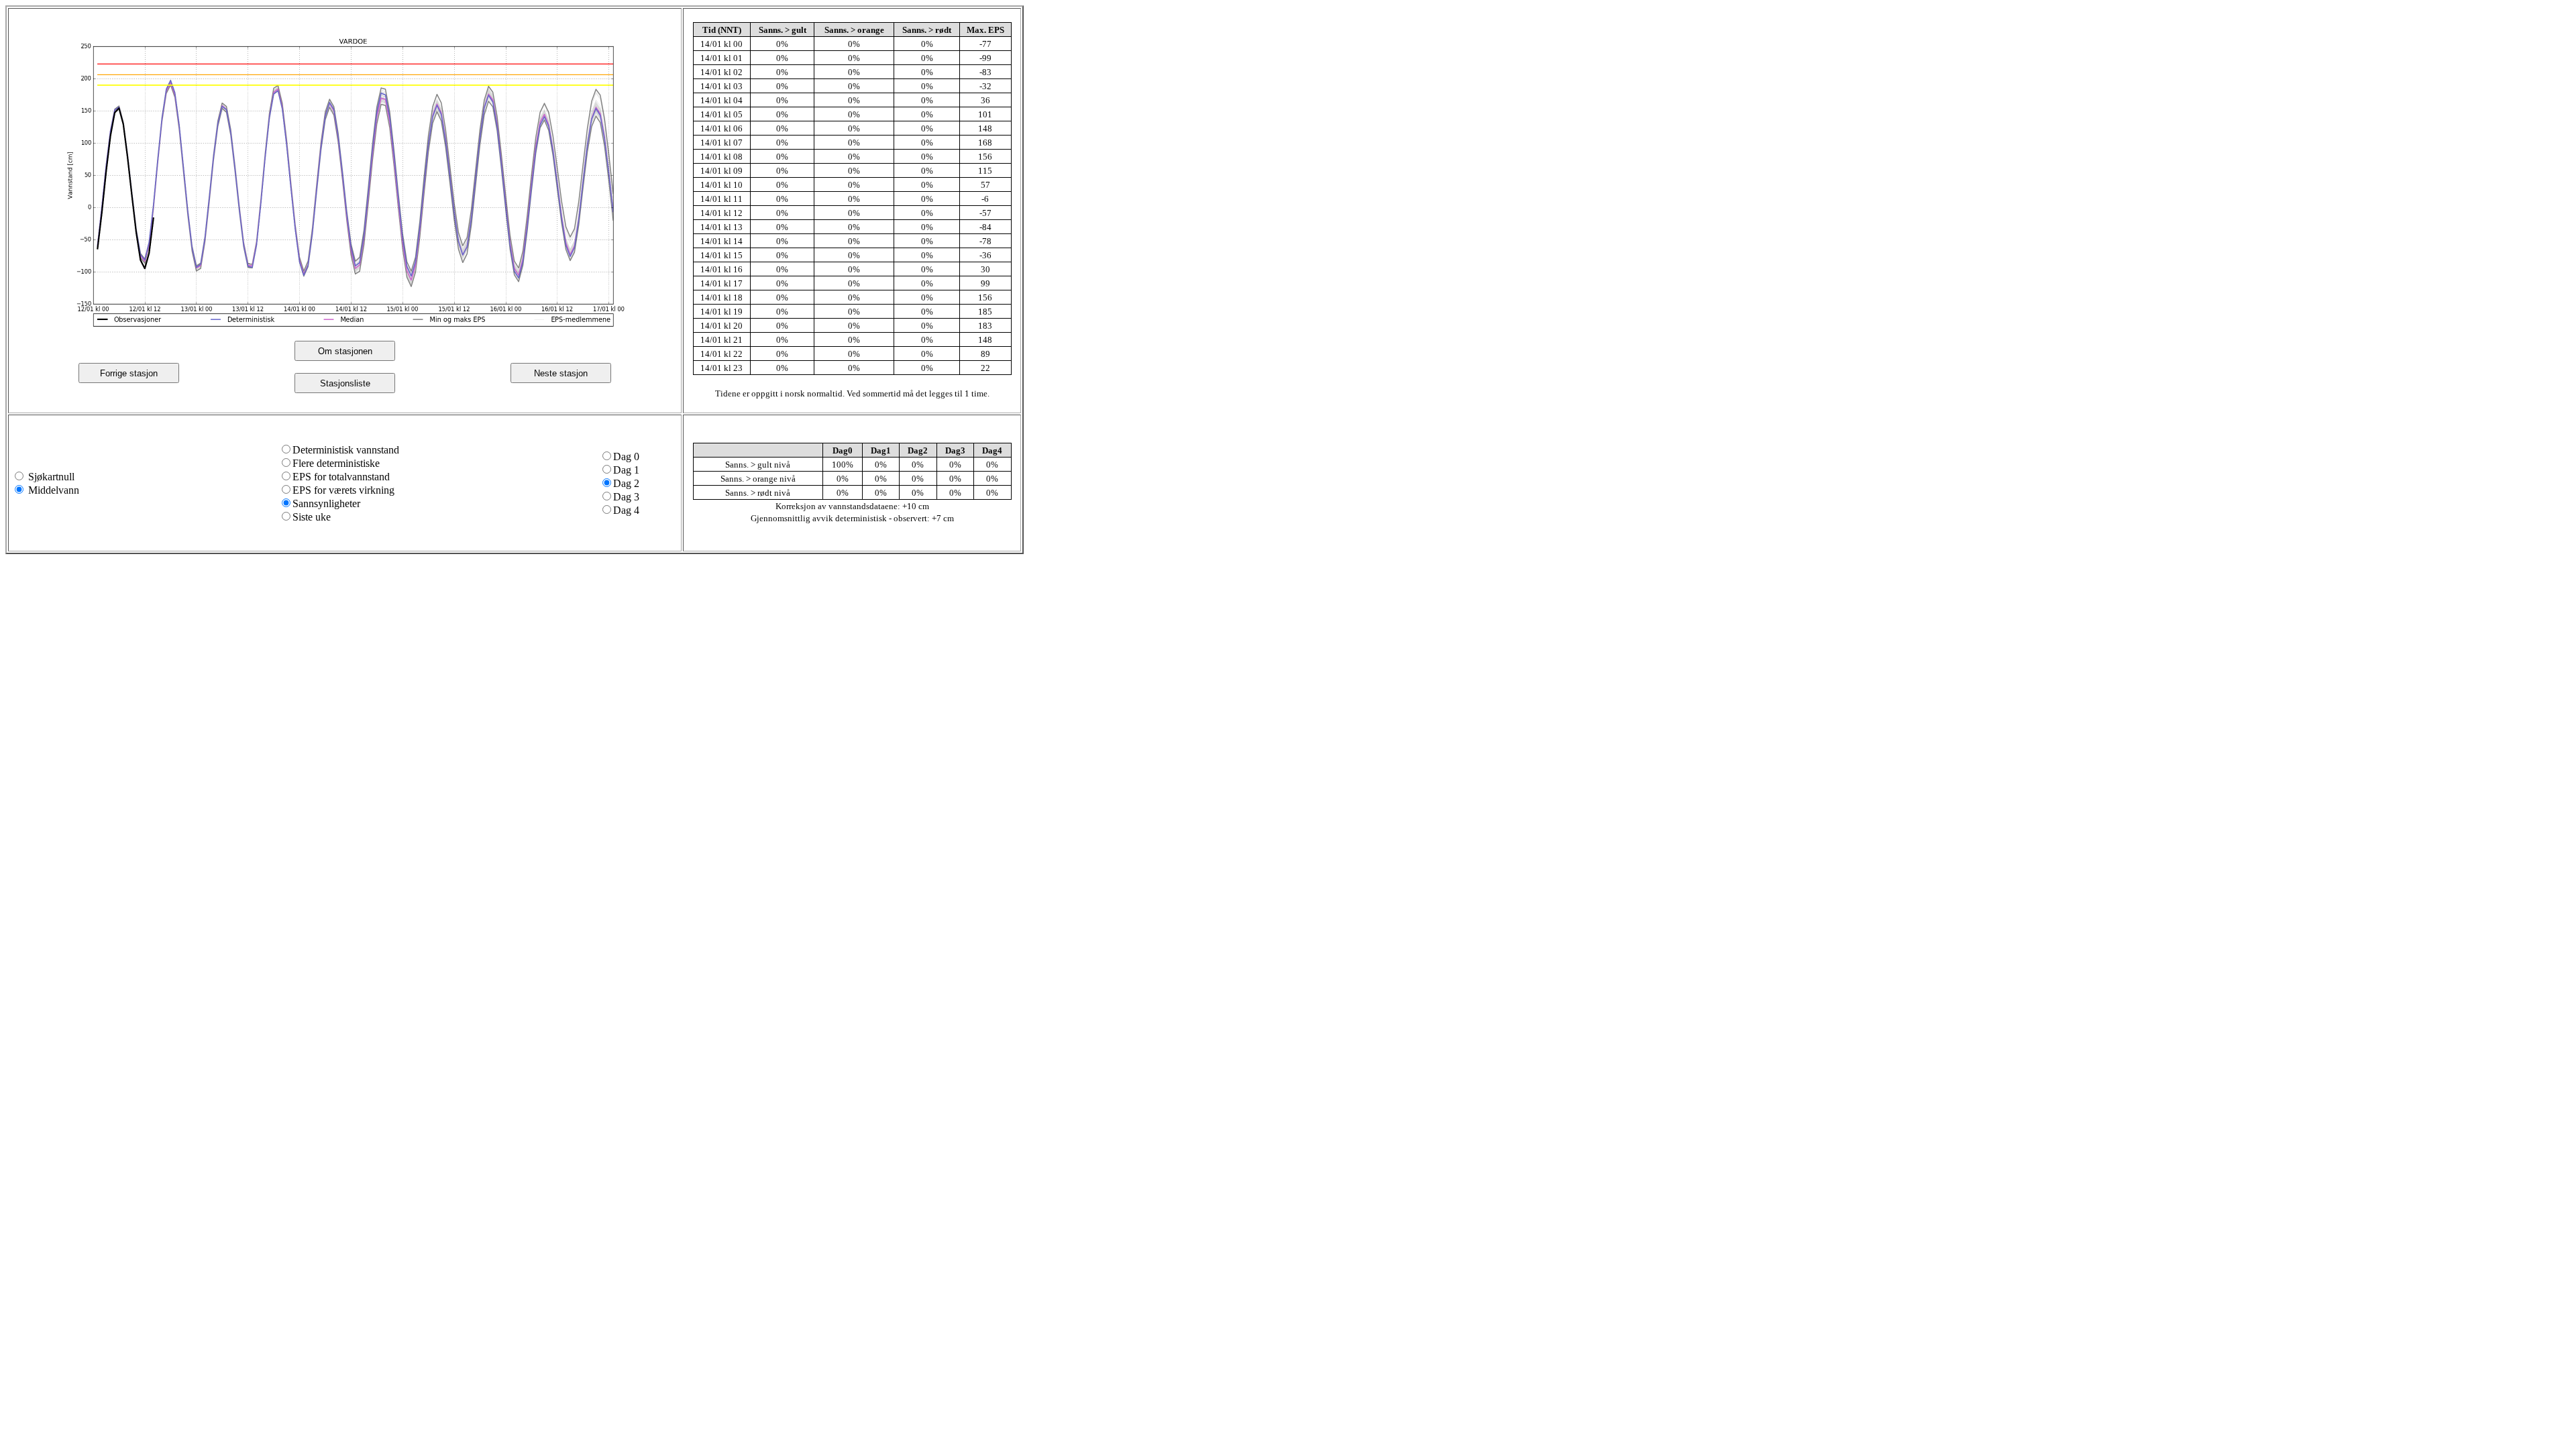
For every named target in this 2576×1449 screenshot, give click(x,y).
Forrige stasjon (129, 373)
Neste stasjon (561, 373)
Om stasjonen (345, 351)
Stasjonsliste (345, 383)
